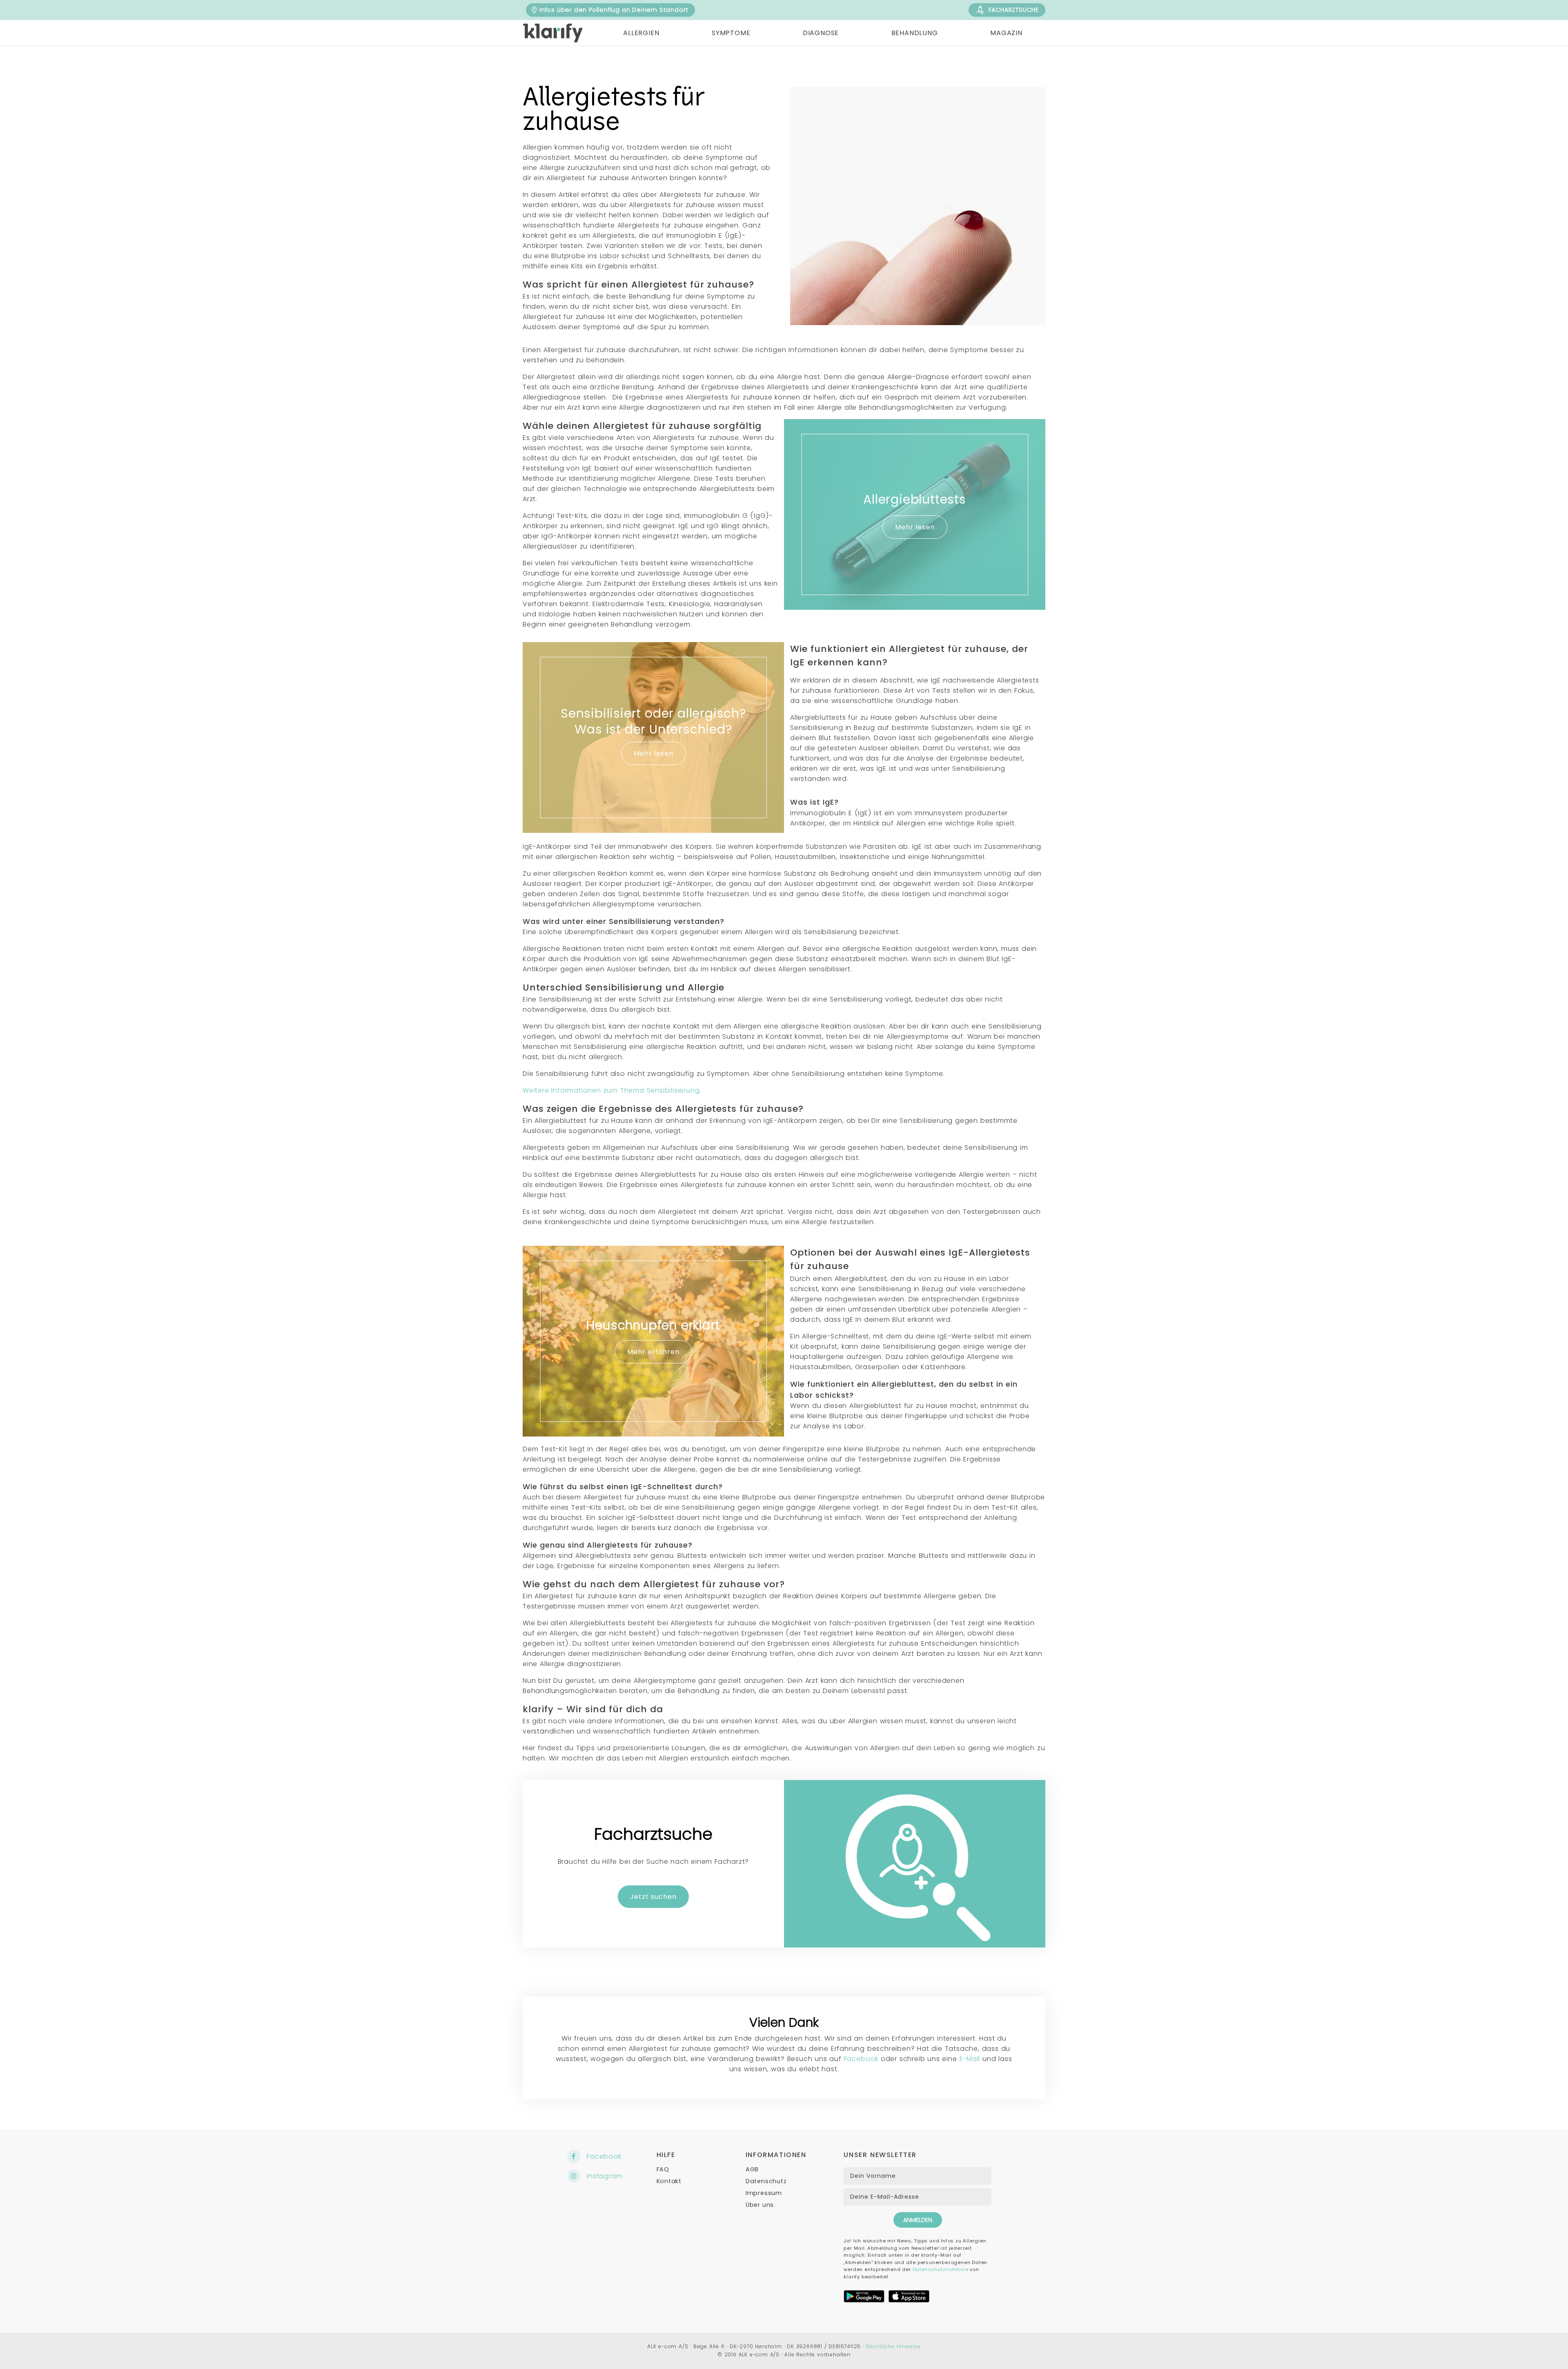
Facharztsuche (1014, 10)
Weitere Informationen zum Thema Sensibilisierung (611, 1090)
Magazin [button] (1006, 33)
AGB (752, 2169)
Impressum (764, 2193)
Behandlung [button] (915, 33)
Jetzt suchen (653, 1897)
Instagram (605, 2176)
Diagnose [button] (821, 33)
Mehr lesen (915, 527)
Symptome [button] (731, 33)
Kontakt (669, 2181)
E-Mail (970, 2059)
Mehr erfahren (653, 1352)
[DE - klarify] (553, 33)
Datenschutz (766, 2181)
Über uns (760, 2205)
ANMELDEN (918, 2220)
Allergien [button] (641, 33)
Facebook (861, 2059)
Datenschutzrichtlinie (941, 2269)
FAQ (663, 2169)
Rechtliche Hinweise (893, 2346)
